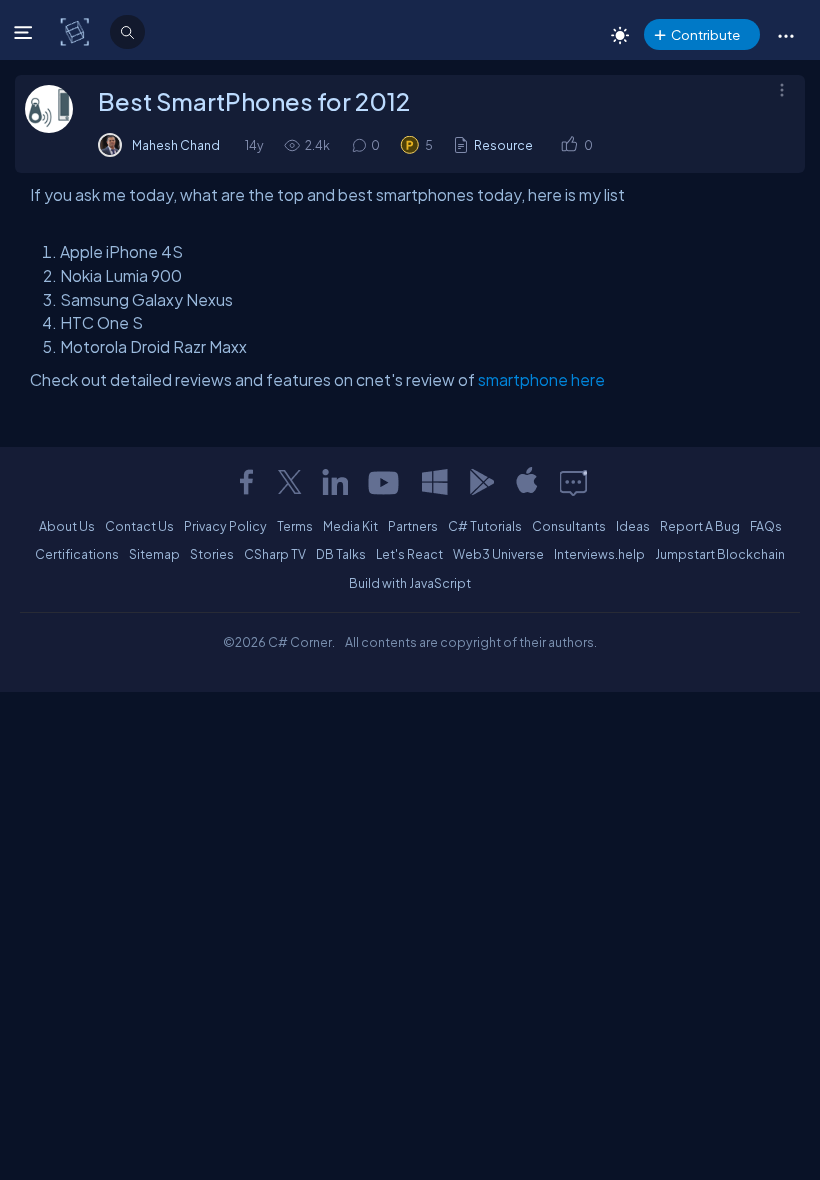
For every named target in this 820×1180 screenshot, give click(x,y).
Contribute (705, 34)
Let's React (409, 554)
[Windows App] (435, 482)
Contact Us (139, 526)
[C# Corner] (76, 31)
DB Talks (341, 554)
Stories (212, 554)
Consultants (569, 526)
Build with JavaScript (410, 583)
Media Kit (350, 526)
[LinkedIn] (335, 482)
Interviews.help (599, 554)
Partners (413, 526)
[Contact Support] (573, 482)
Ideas (633, 526)
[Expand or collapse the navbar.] (25, 32)
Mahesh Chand (176, 145)
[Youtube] (385, 482)
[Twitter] (290, 482)
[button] (785, 35)
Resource (503, 145)
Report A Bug (700, 526)
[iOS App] (527, 482)
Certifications (77, 554)
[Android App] (481, 482)
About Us (67, 526)
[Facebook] (246, 482)
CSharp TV (275, 554)
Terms (295, 526)
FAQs (766, 526)
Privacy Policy (225, 526)
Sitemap (154, 554)
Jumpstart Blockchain (720, 554)
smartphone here (541, 379)
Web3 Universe (498, 554)
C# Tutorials (485, 526)
